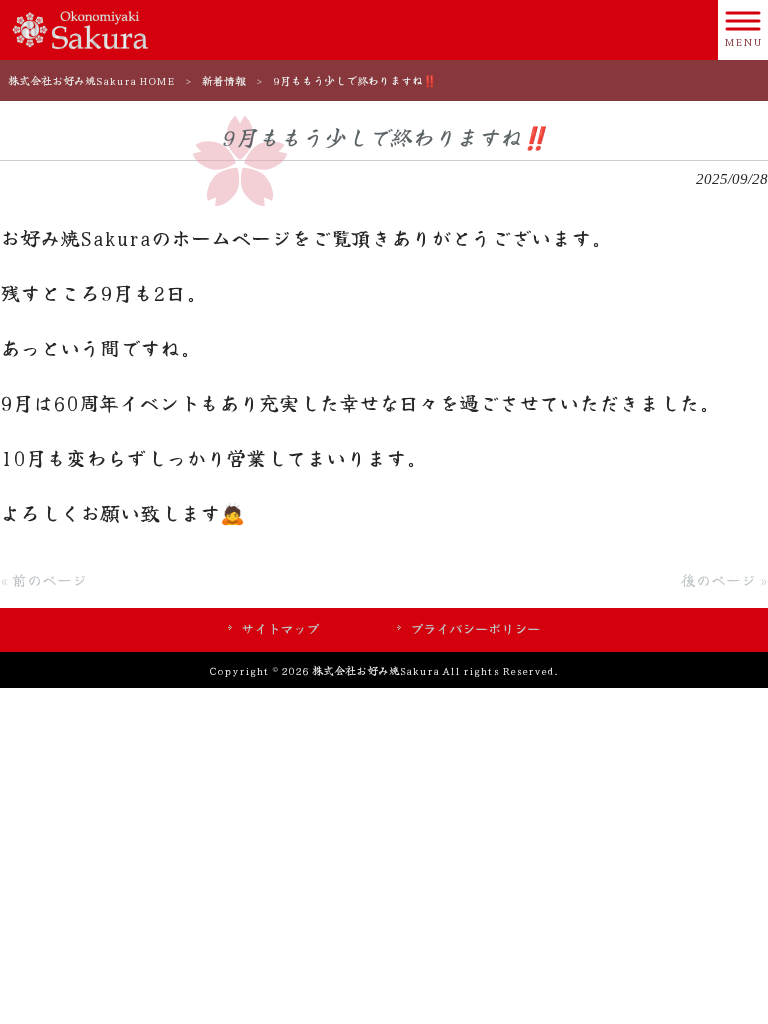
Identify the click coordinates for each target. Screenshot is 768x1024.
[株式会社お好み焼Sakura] (80, 27)
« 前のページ (43, 579)
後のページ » (724, 579)
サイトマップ (280, 628)
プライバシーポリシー (475, 628)
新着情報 (224, 80)
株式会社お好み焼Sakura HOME (91, 80)
